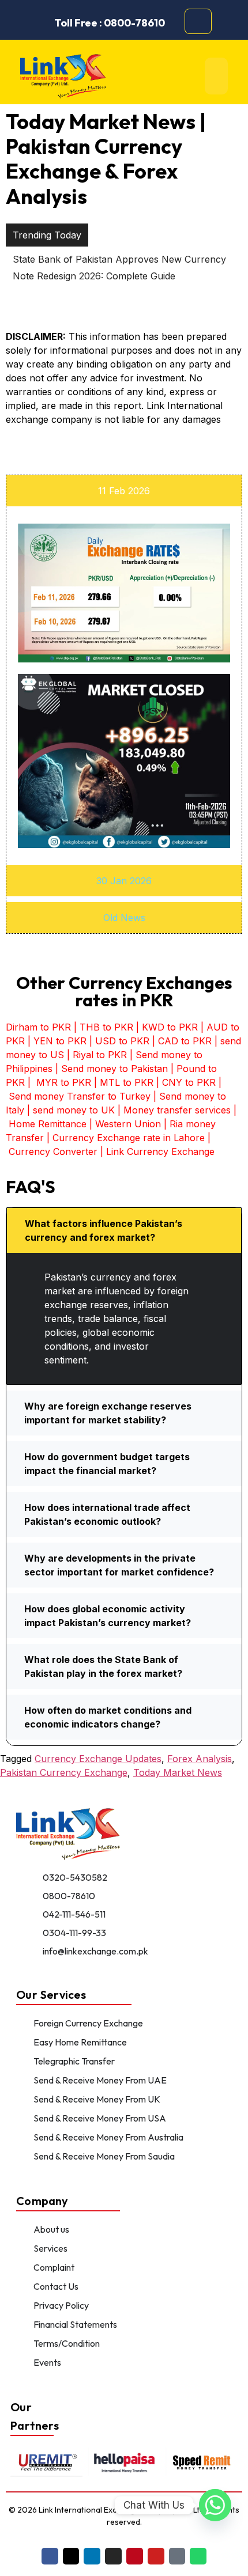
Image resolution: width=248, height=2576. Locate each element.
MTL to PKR (127, 1082)
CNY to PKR (189, 1082)
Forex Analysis (200, 1759)
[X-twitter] (71, 2556)
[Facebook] (50, 2556)
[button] (124, 1230)
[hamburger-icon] (216, 76)
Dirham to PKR (38, 1027)
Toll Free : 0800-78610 (110, 23)
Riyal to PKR (100, 1055)
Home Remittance (48, 1124)
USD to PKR (122, 1041)
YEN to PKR (60, 1041)
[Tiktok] (177, 2556)
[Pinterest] (135, 2556)
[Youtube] (156, 2556)
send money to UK (74, 1110)
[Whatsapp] (198, 2556)
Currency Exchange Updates (98, 1759)
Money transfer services (177, 1110)
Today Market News (178, 1772)
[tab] (124, 491)
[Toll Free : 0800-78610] (46, 23)
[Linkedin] (92, 2556)
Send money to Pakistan (114, 1069)
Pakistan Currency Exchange (64, 1772)
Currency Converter (53, 1151)
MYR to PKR (64, 1082)
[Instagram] (113, 2556)
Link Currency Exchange (160, 1151)
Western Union (128, 1124)
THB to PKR (106, 1027)
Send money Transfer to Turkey (80, 1096)
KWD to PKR (170, 1027)
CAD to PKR (185, 1041)
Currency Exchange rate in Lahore (129, 1138)
